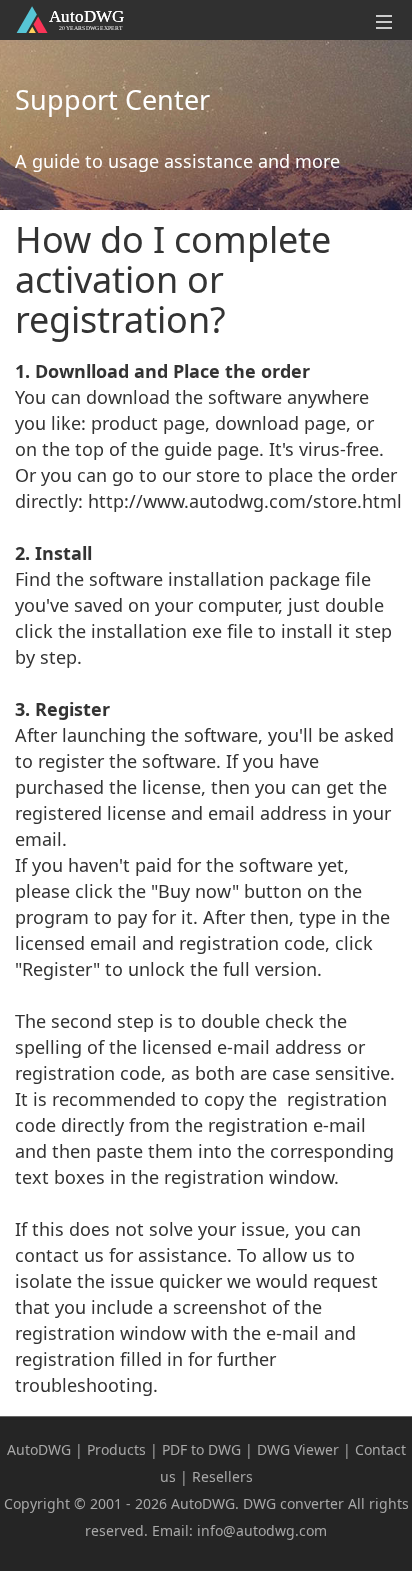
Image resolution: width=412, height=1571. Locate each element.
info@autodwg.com (262, 1530)
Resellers (222, 1476)
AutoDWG (39, 1449)
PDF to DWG (201, 1449)
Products (116, 1449)
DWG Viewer (298, 1449)
